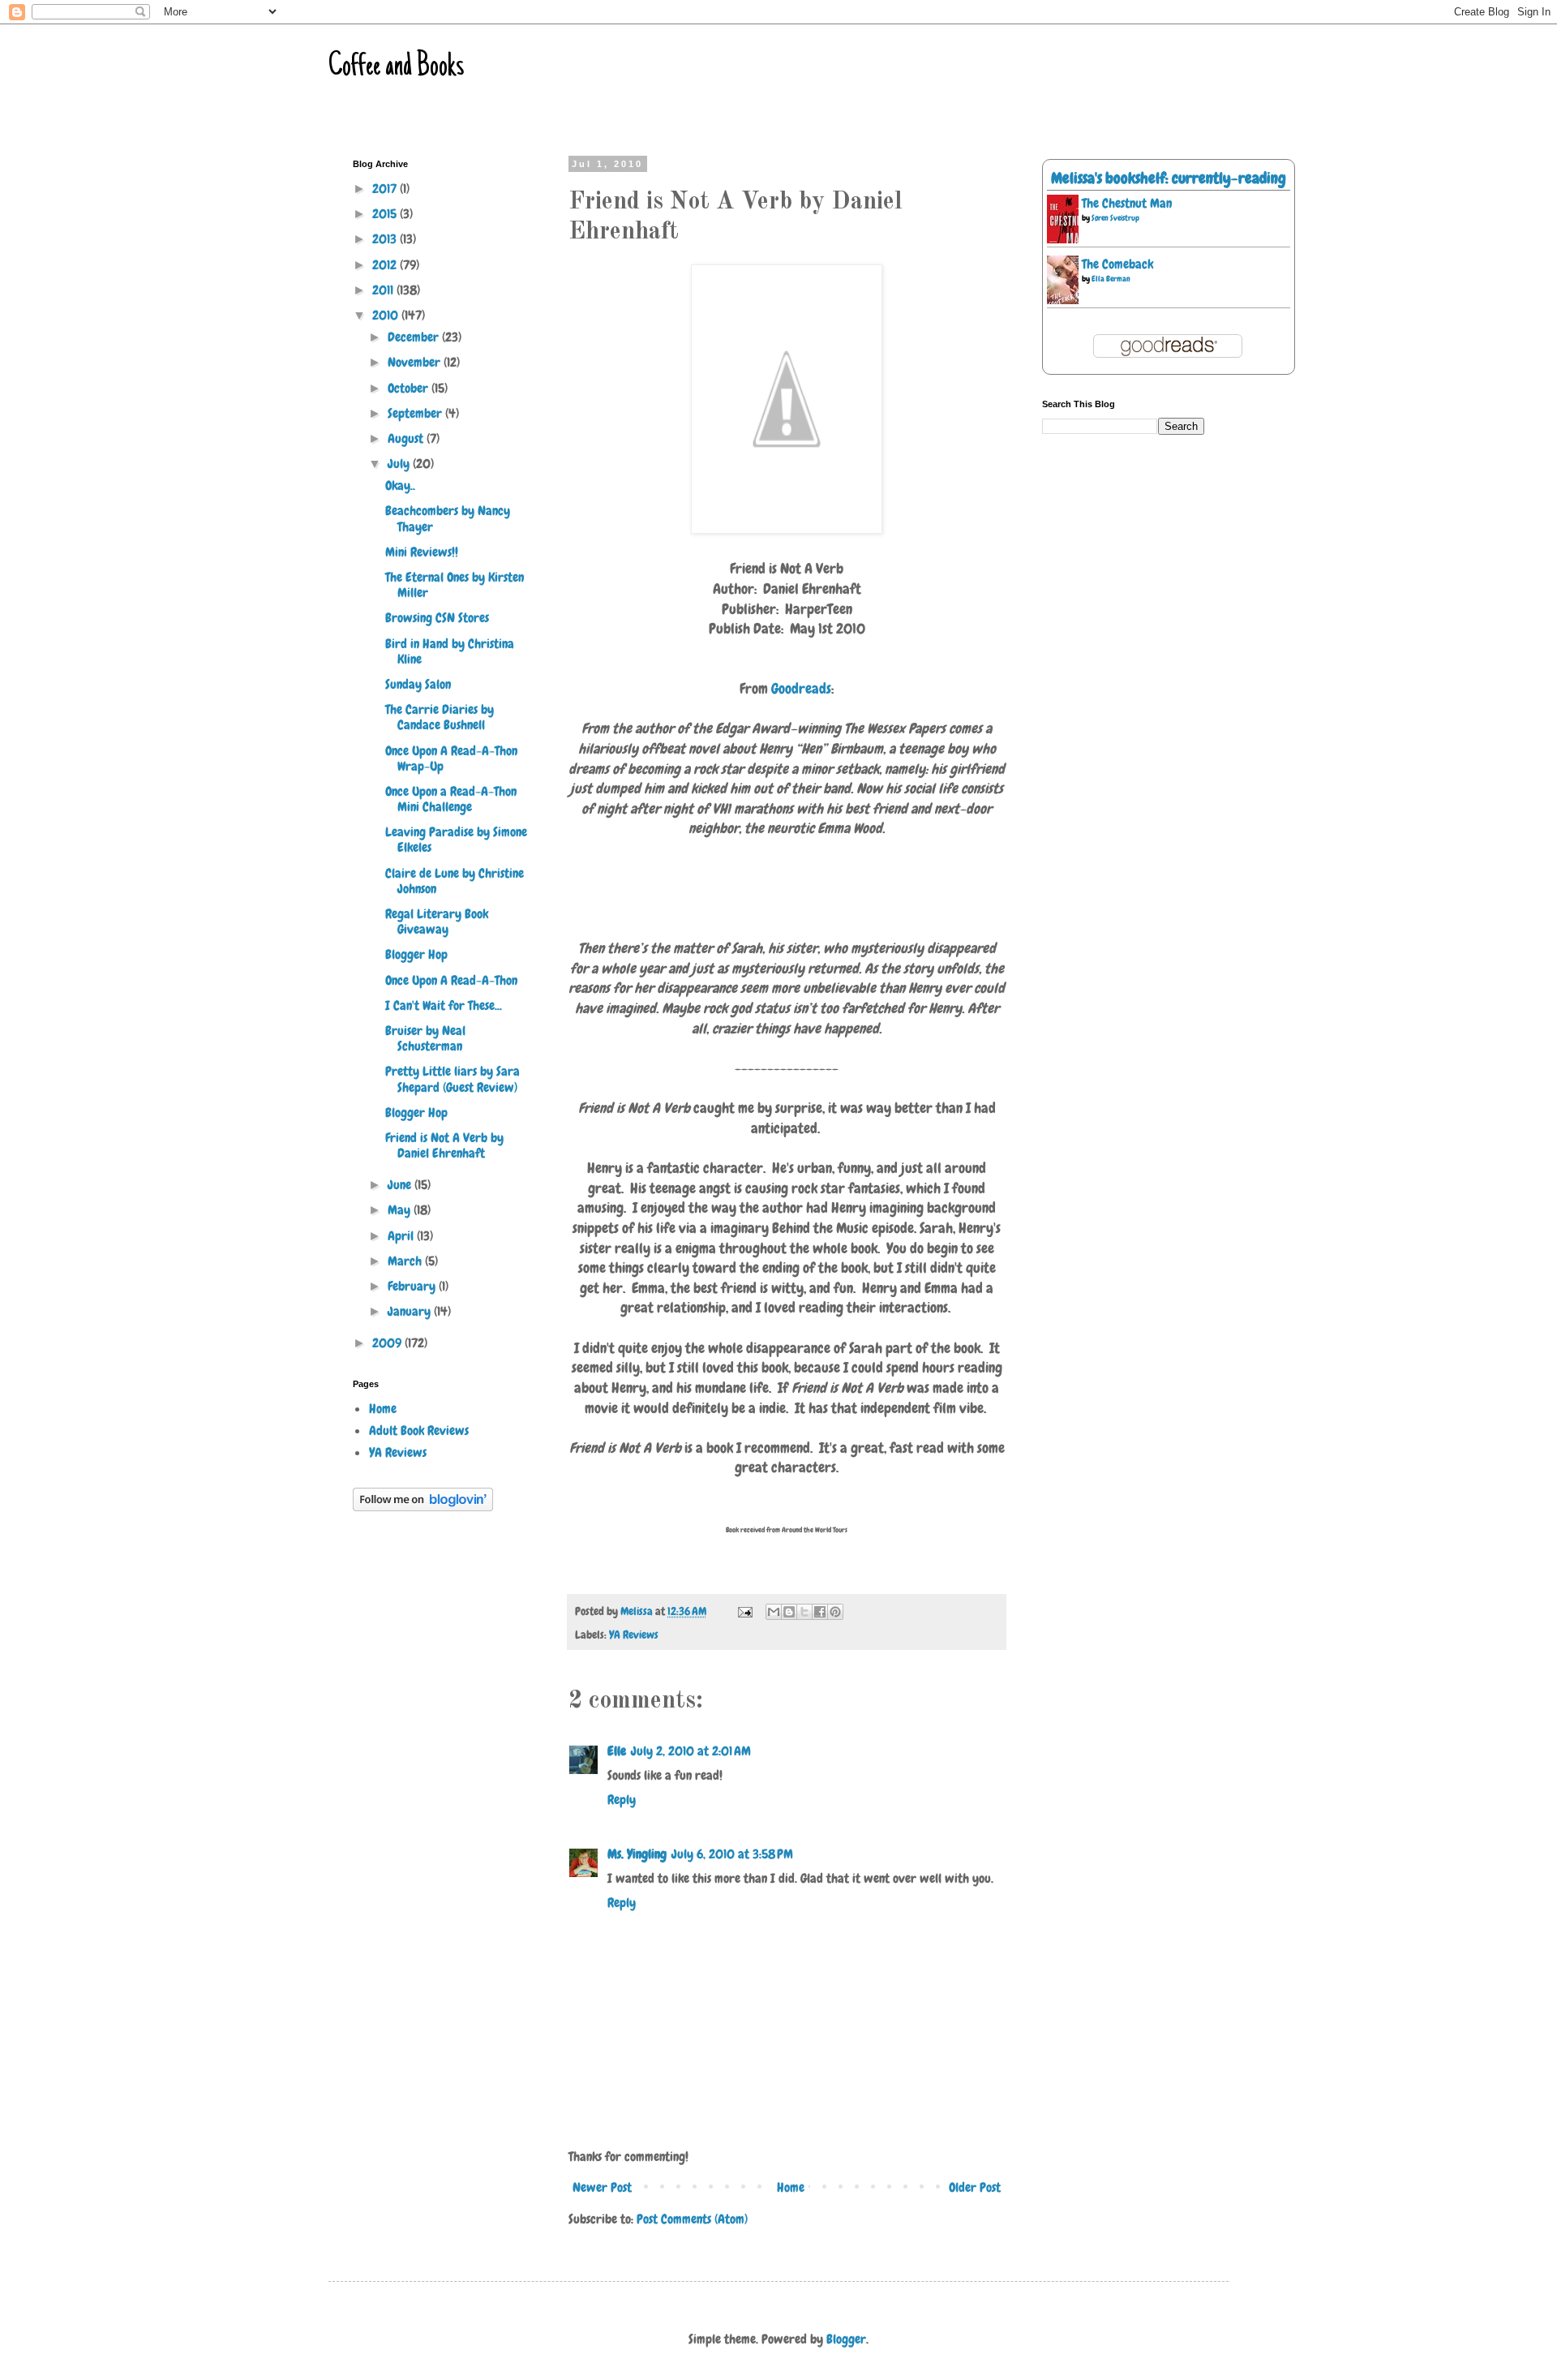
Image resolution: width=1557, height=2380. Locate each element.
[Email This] (774, 1612)
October (410, 388)
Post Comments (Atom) (692, 2219)
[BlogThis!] (789, 1612)
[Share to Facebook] (820, 1612)
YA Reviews (634, 1635)
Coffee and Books (396, 67)
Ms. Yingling (637, 1854)
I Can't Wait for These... (444, 1005)
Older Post (975, 2187)
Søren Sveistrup (1115, 218)
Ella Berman (1111, 279)
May (401, 1210)
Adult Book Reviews (419, 1431)
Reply (622, 1800)
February (413, 1286)
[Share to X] (804, 1612)
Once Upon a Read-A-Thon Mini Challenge (451, 799)
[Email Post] (744, 1611)
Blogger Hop (416, 954)
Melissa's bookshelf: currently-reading (1169, 178)
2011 (384, 290)
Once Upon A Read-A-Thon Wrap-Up (451, 758)
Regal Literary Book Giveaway (437, 921)
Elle (617, 1751)
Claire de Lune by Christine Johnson (455, 881)
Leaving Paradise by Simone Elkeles (456, 840)
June (401, 1185)
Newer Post (602, 2187)
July (400, 464)
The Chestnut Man (1127, 203)
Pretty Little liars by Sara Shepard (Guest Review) (453, 1079)
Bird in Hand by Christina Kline (450, 651)
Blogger (846, 2339)
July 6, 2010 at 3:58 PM (732, 1854)
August (407, 438)
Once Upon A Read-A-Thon (451, 980)
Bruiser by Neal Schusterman (425, 1038)
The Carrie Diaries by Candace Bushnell (440, 717)
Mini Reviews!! (422, 552)
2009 (388, 1343)
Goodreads (801, 689)
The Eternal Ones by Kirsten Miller (455, 585)
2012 (386, 265)
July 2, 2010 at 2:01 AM (691, 1751)
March (406, 1261)
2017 (386, 189)
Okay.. (400, 485)
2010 (387, 315)
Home (791, 2187)
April (402, 1236)
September (416, 413)
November (416, 362)
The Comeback (1117, 264)
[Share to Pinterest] (835, 1612)
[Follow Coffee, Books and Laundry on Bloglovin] (423, 1507)
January (411, 1311)
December (415, 337)
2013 (386, 239)
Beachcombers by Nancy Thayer (448, 518)
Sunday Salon (418, 684)
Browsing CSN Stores (437, 618)
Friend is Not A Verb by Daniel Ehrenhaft (444, 1145)
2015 (386, 214)
